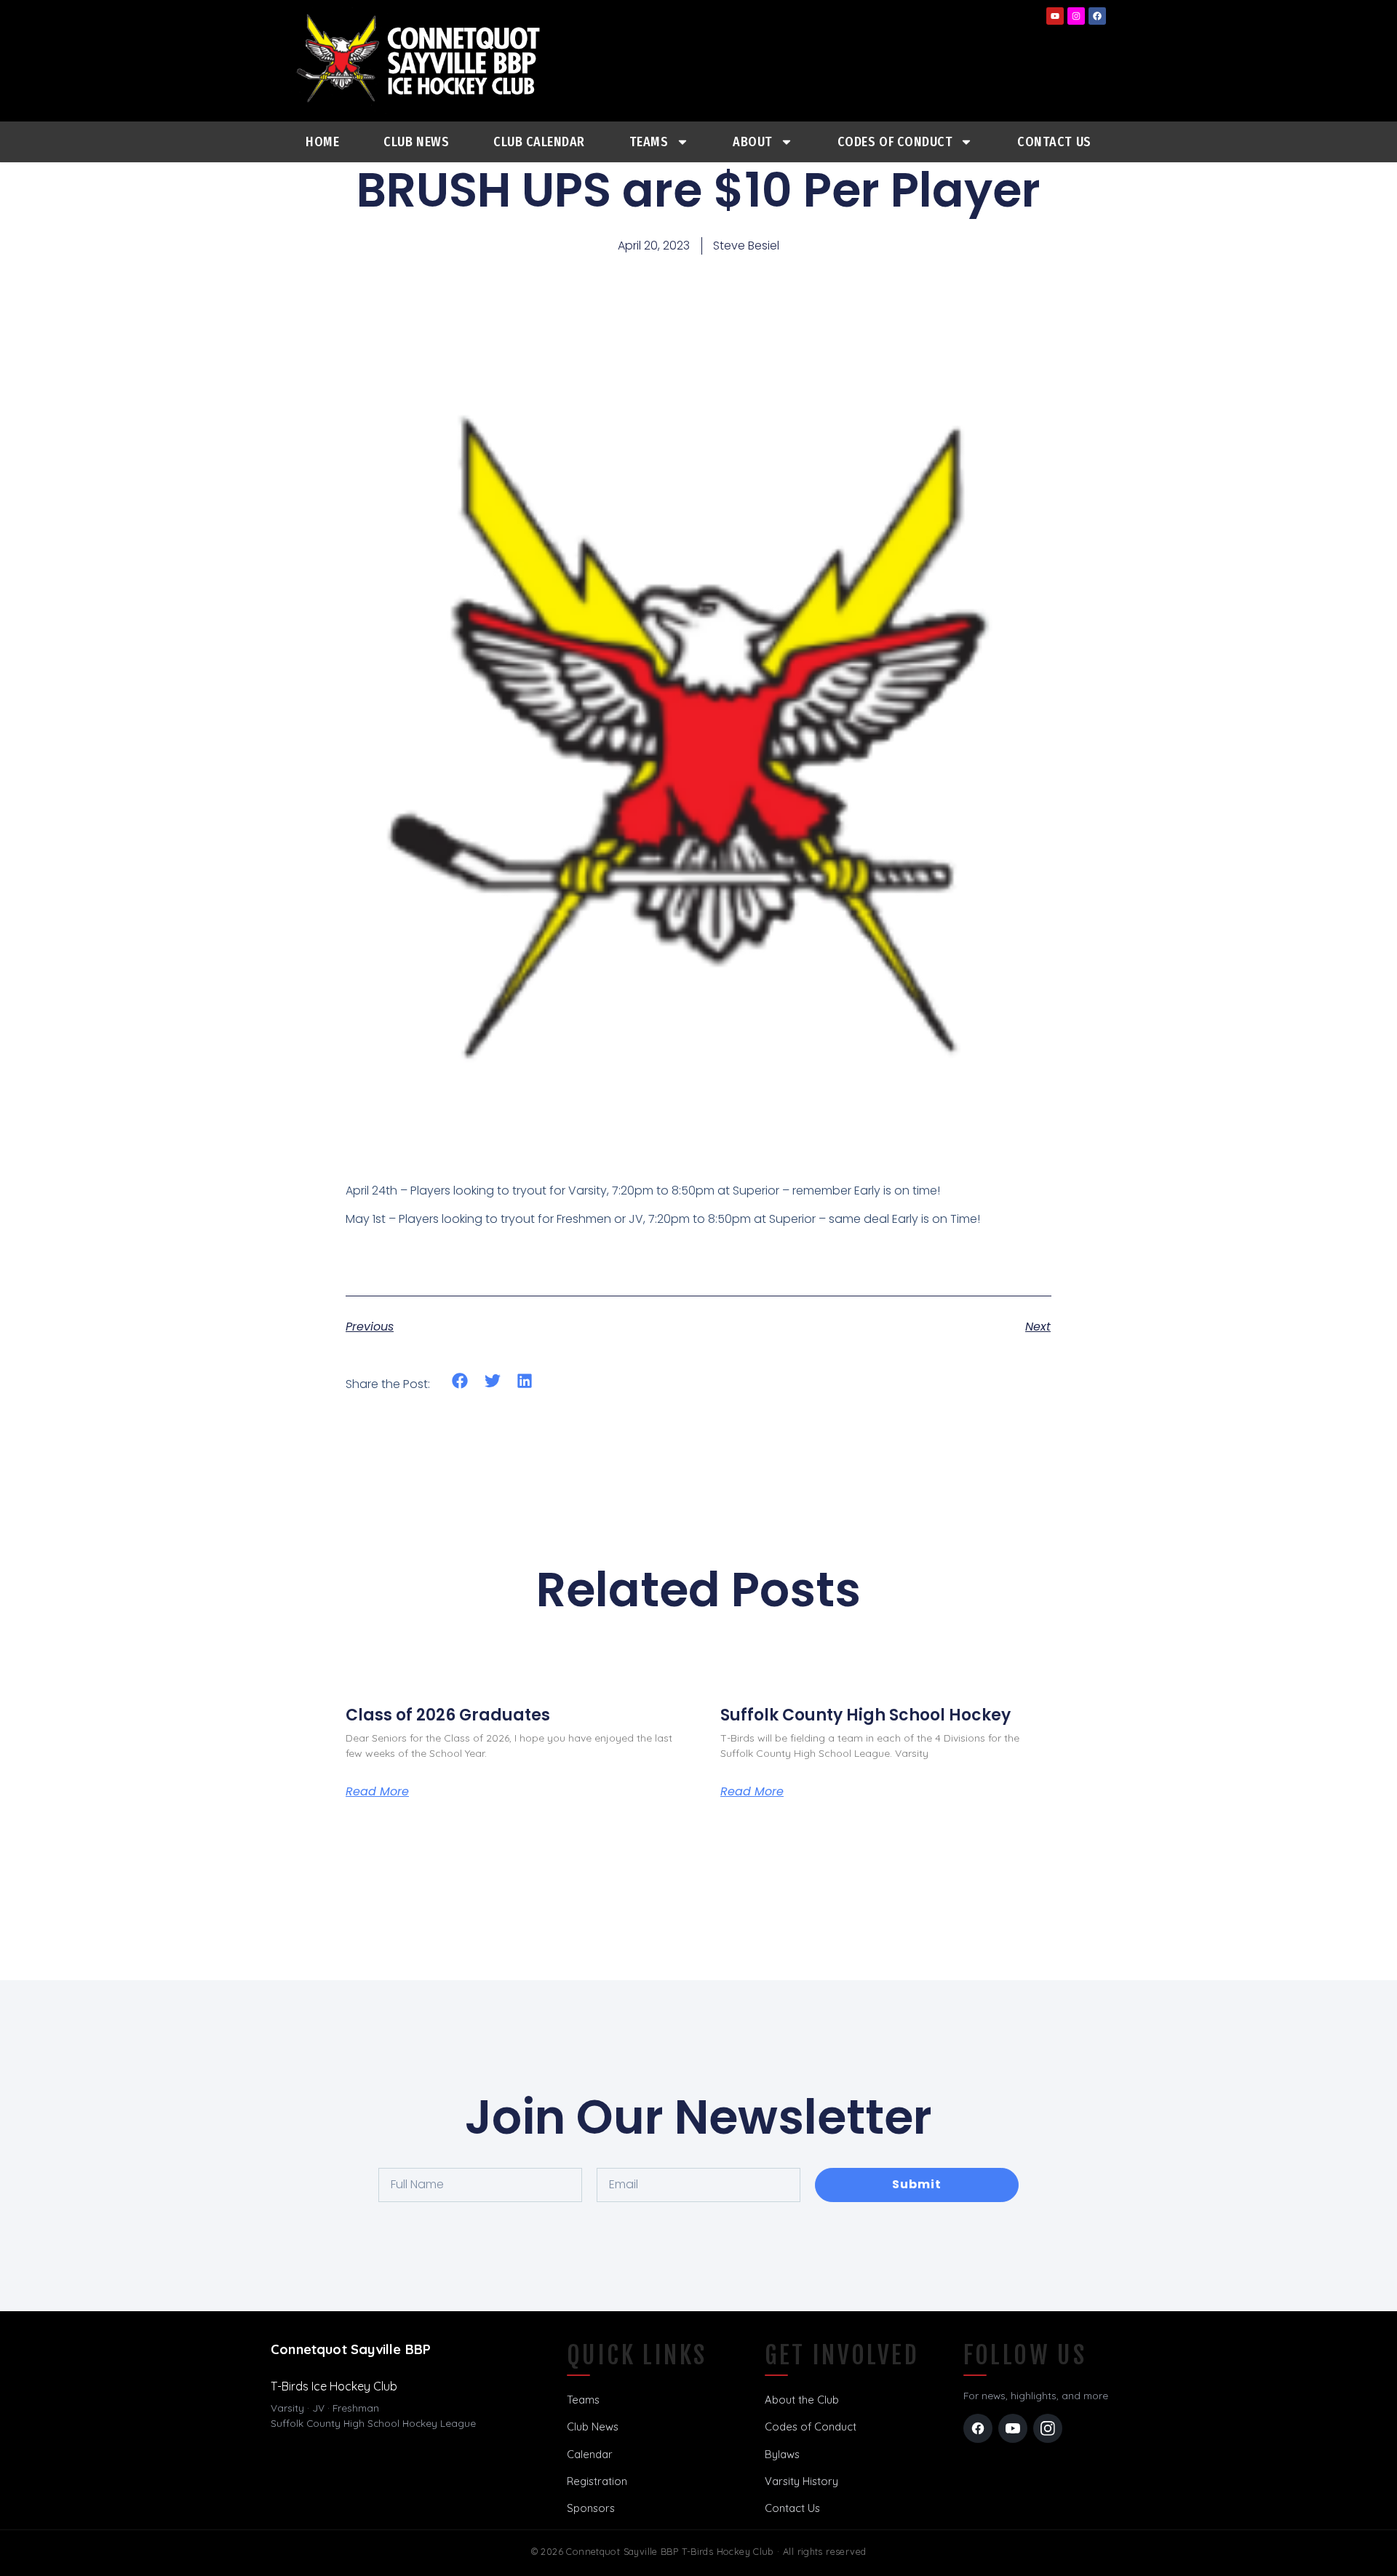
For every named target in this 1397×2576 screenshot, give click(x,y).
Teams (649, 142)
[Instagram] (1076, 16)
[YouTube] (1013, 2428)
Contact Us (1054, 142)
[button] (460, 1380)
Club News (416, 142)
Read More (377, 1792)
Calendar (590, 2454)
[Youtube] (1055, 16)
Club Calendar (539, 142)
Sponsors (591, 2508)
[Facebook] (1097, 16)
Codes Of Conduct (895, 142)
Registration (597, 2481)
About (753, 142)
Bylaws (782, 2454)
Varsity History (801, 2481)
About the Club (802, 2400)
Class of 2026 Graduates (448, 1715)
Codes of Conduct (811, 2427)
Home (322, 142)
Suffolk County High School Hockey (865, 1715)
